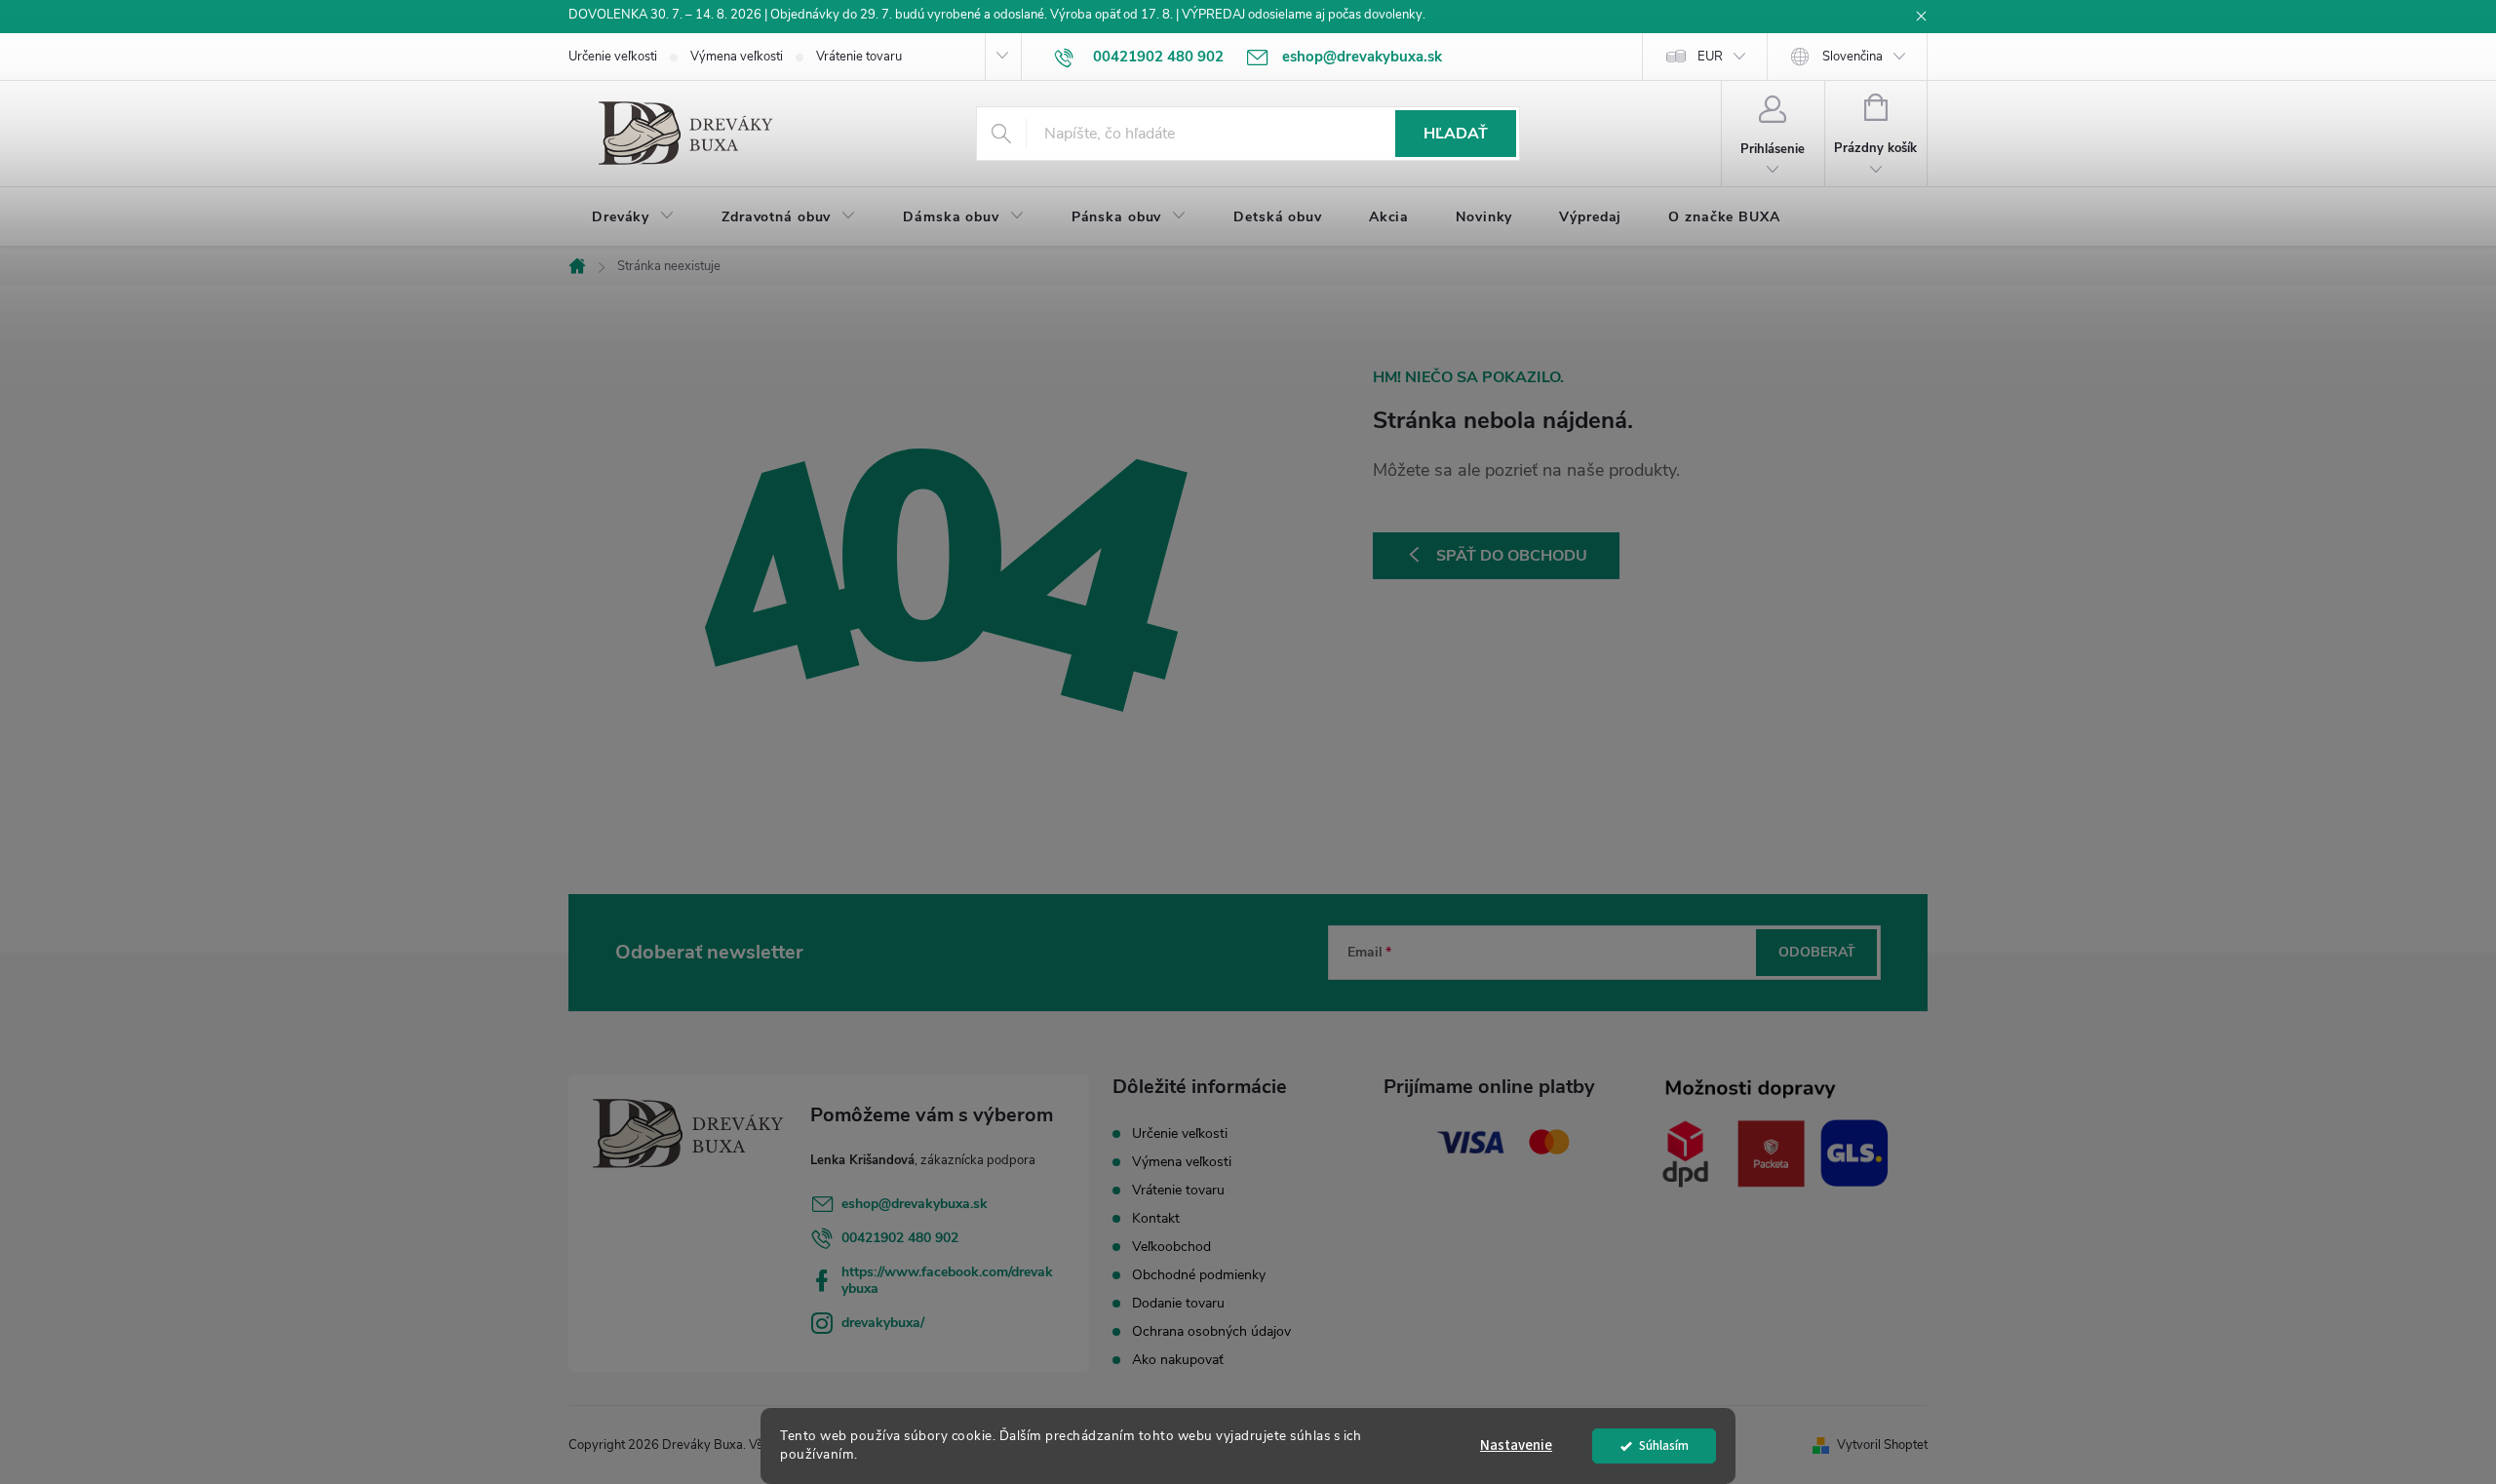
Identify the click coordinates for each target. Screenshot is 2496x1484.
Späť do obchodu (1512, 556)
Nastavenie (1516, 1445)
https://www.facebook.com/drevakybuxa (947, 1280)
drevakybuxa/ (883, 1323)
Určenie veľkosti (613, 57)
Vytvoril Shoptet (1882, 1445)
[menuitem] (633, 217)
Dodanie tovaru (1178, 1303)
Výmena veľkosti (737, 57)
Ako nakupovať (1178, 1360)
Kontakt (1156, 1218)
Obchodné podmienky (1199, 1275)
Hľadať (1456, 134)
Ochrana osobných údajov (1211, 1331)
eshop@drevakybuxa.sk (915, 1204)
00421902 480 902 (900, 1238)
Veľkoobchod (1171, 1247)
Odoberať (1817, 952)
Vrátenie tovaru (859, 57)
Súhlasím (1664, 1445)
